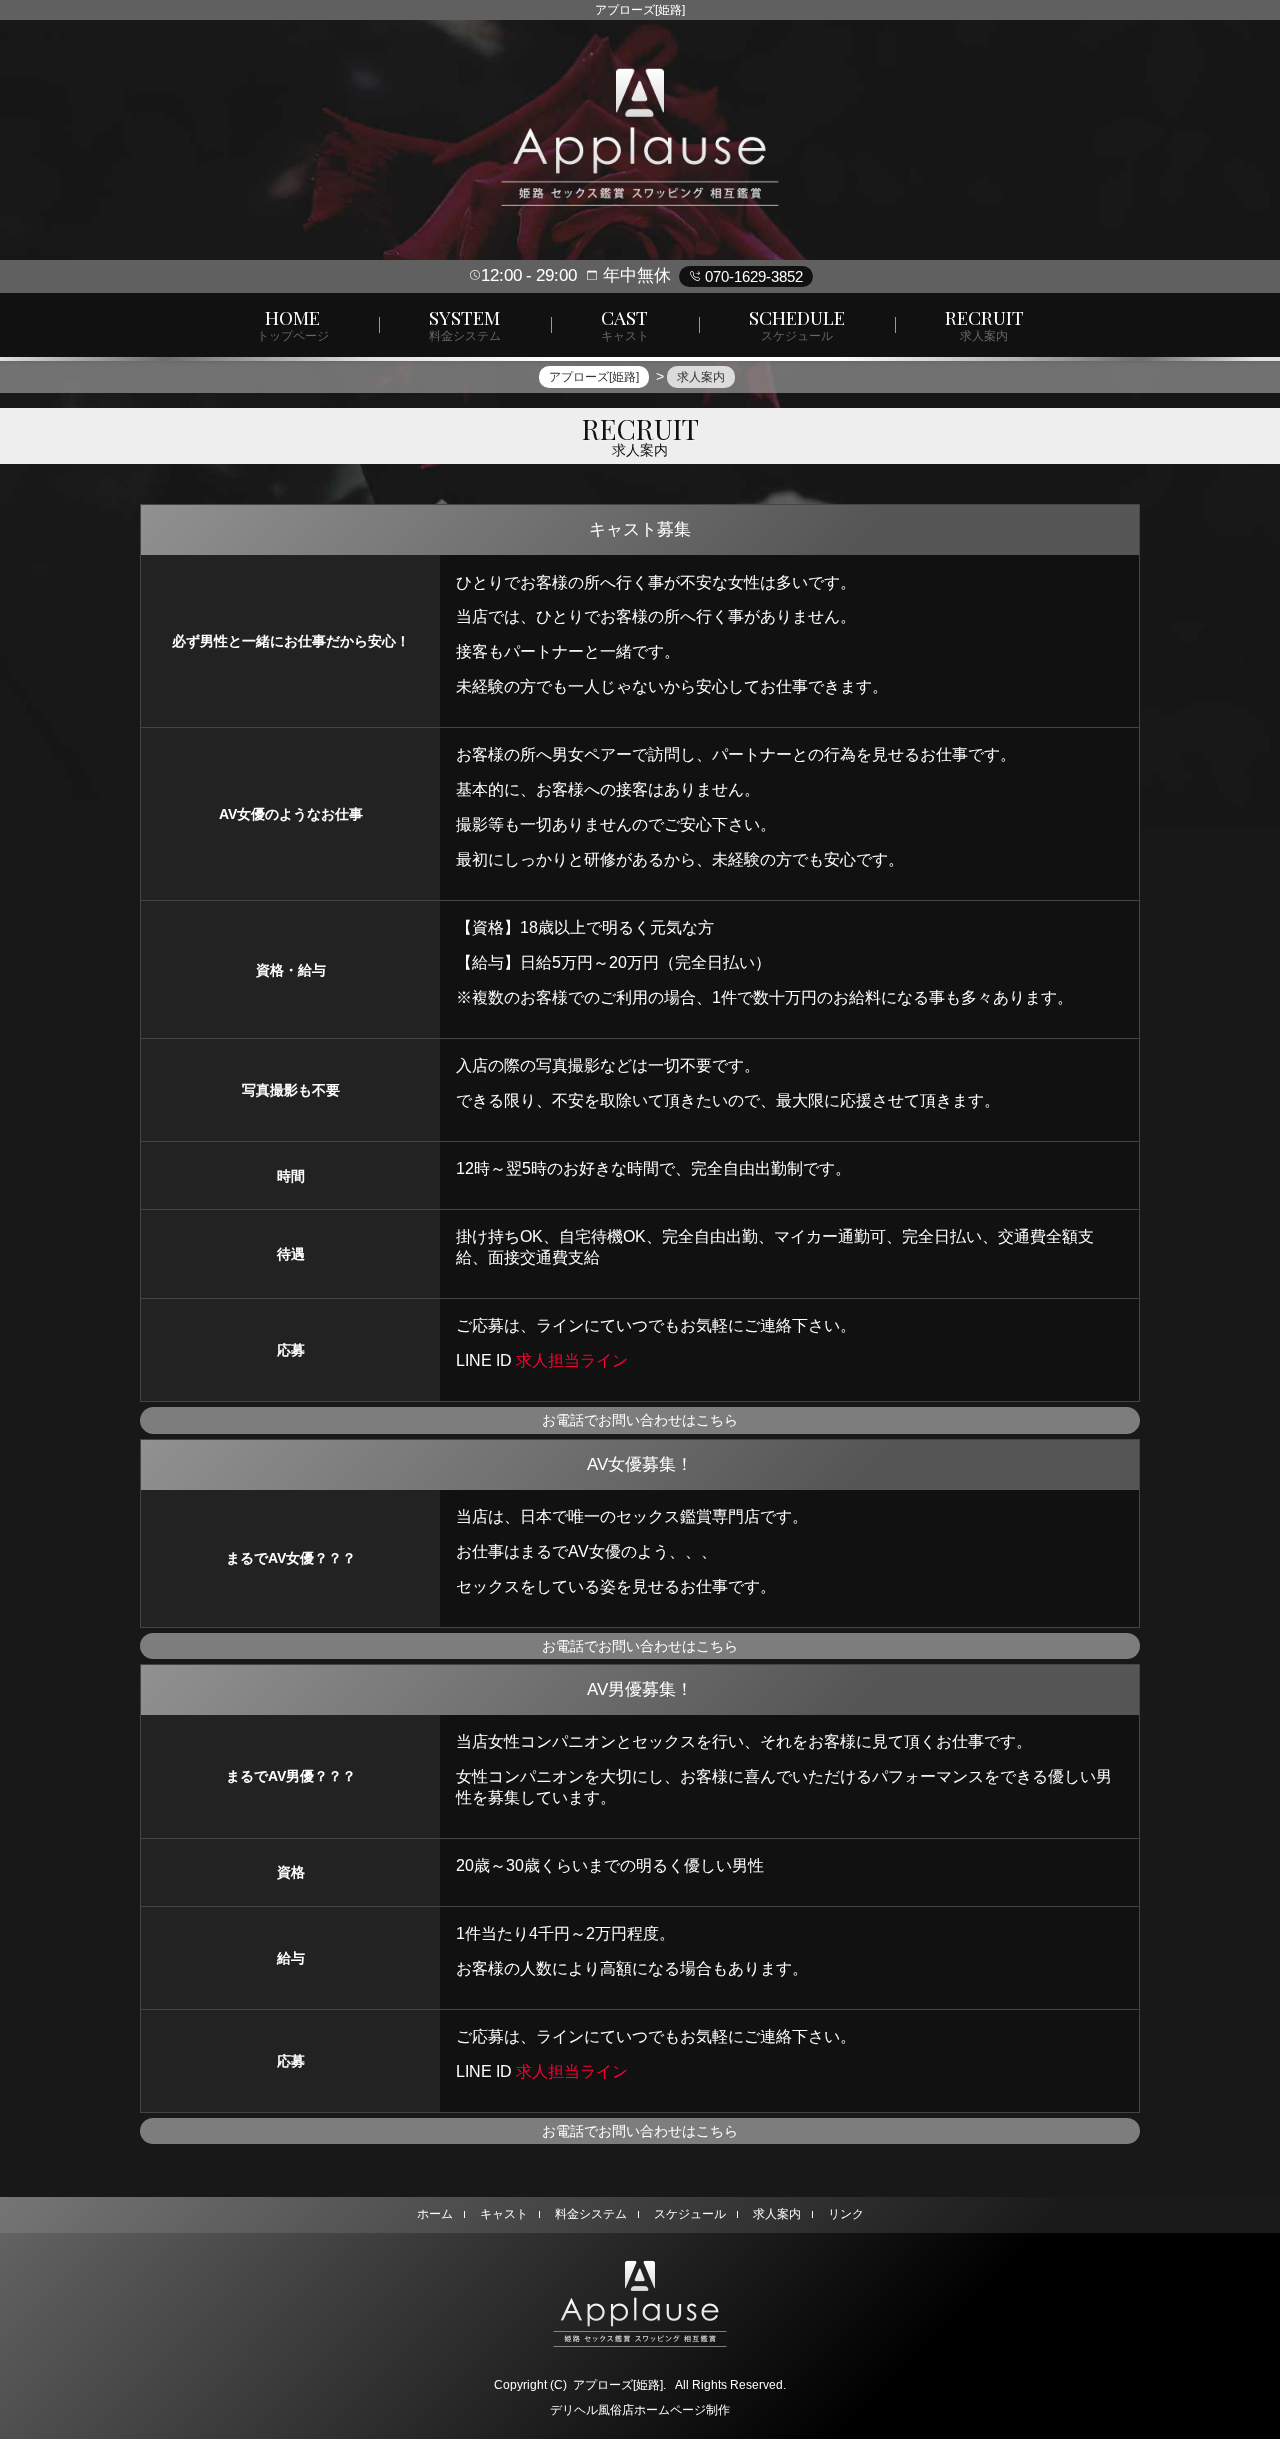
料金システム (591, 2214)
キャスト (504, 2214)
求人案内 (777, 2214)
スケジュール (690, 2214)
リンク (846, 2214)
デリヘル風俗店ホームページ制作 (640, 2410)
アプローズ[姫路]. (619, 2385)
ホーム (435, 2214)
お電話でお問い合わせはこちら (640, 1420)
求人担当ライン (572, 1360)
